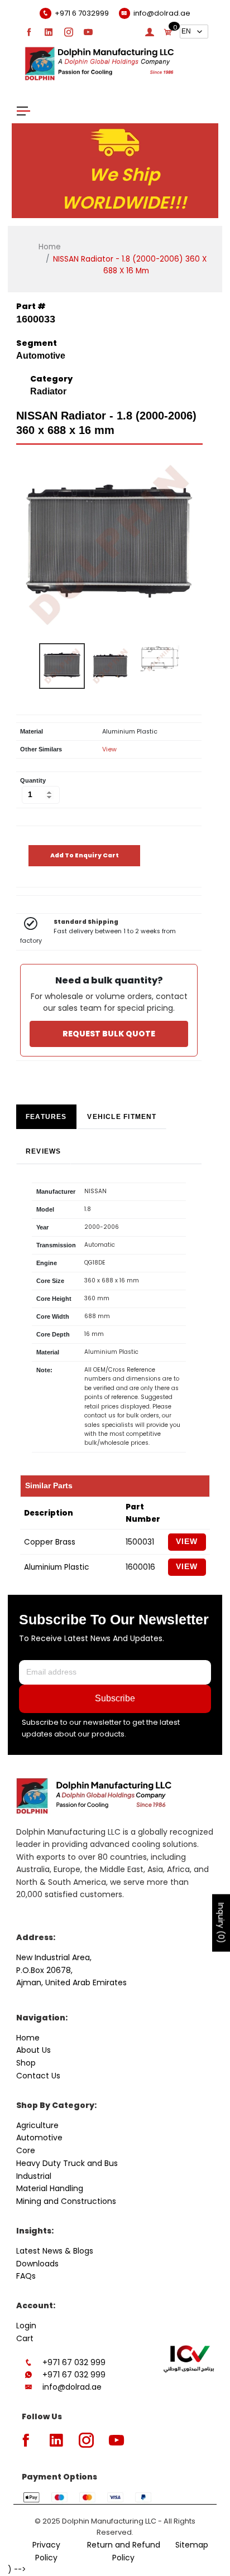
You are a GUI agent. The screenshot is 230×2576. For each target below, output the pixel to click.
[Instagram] (69, 32)
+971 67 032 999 (74, 2362)
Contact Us (38, 2076)
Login (26, 2326)
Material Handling (50, 2188)
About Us (33, 2050)
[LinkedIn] (49, 32)
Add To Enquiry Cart (85, 855)
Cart (25, 2338)
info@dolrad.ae (72, 2387)
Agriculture (37, 2125)
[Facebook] (29, 32)
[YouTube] (88, 32)
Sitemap (192, 2545)
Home (50, 247)
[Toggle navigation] (23, 110)
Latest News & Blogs (55, 2251)
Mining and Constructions (66, 2201)
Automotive (39, 2138)
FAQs (26, 2276)
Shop (26, 2063)
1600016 (140, 1567)
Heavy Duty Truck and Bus (67, 2163)
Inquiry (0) (221, 1923)
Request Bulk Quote (109, 1034)
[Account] (150, 32)
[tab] (46, 1117)
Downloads (37, 2264)
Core (26, 2150)
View (109, 749)
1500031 (140, 1542)
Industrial (34, 2176)
